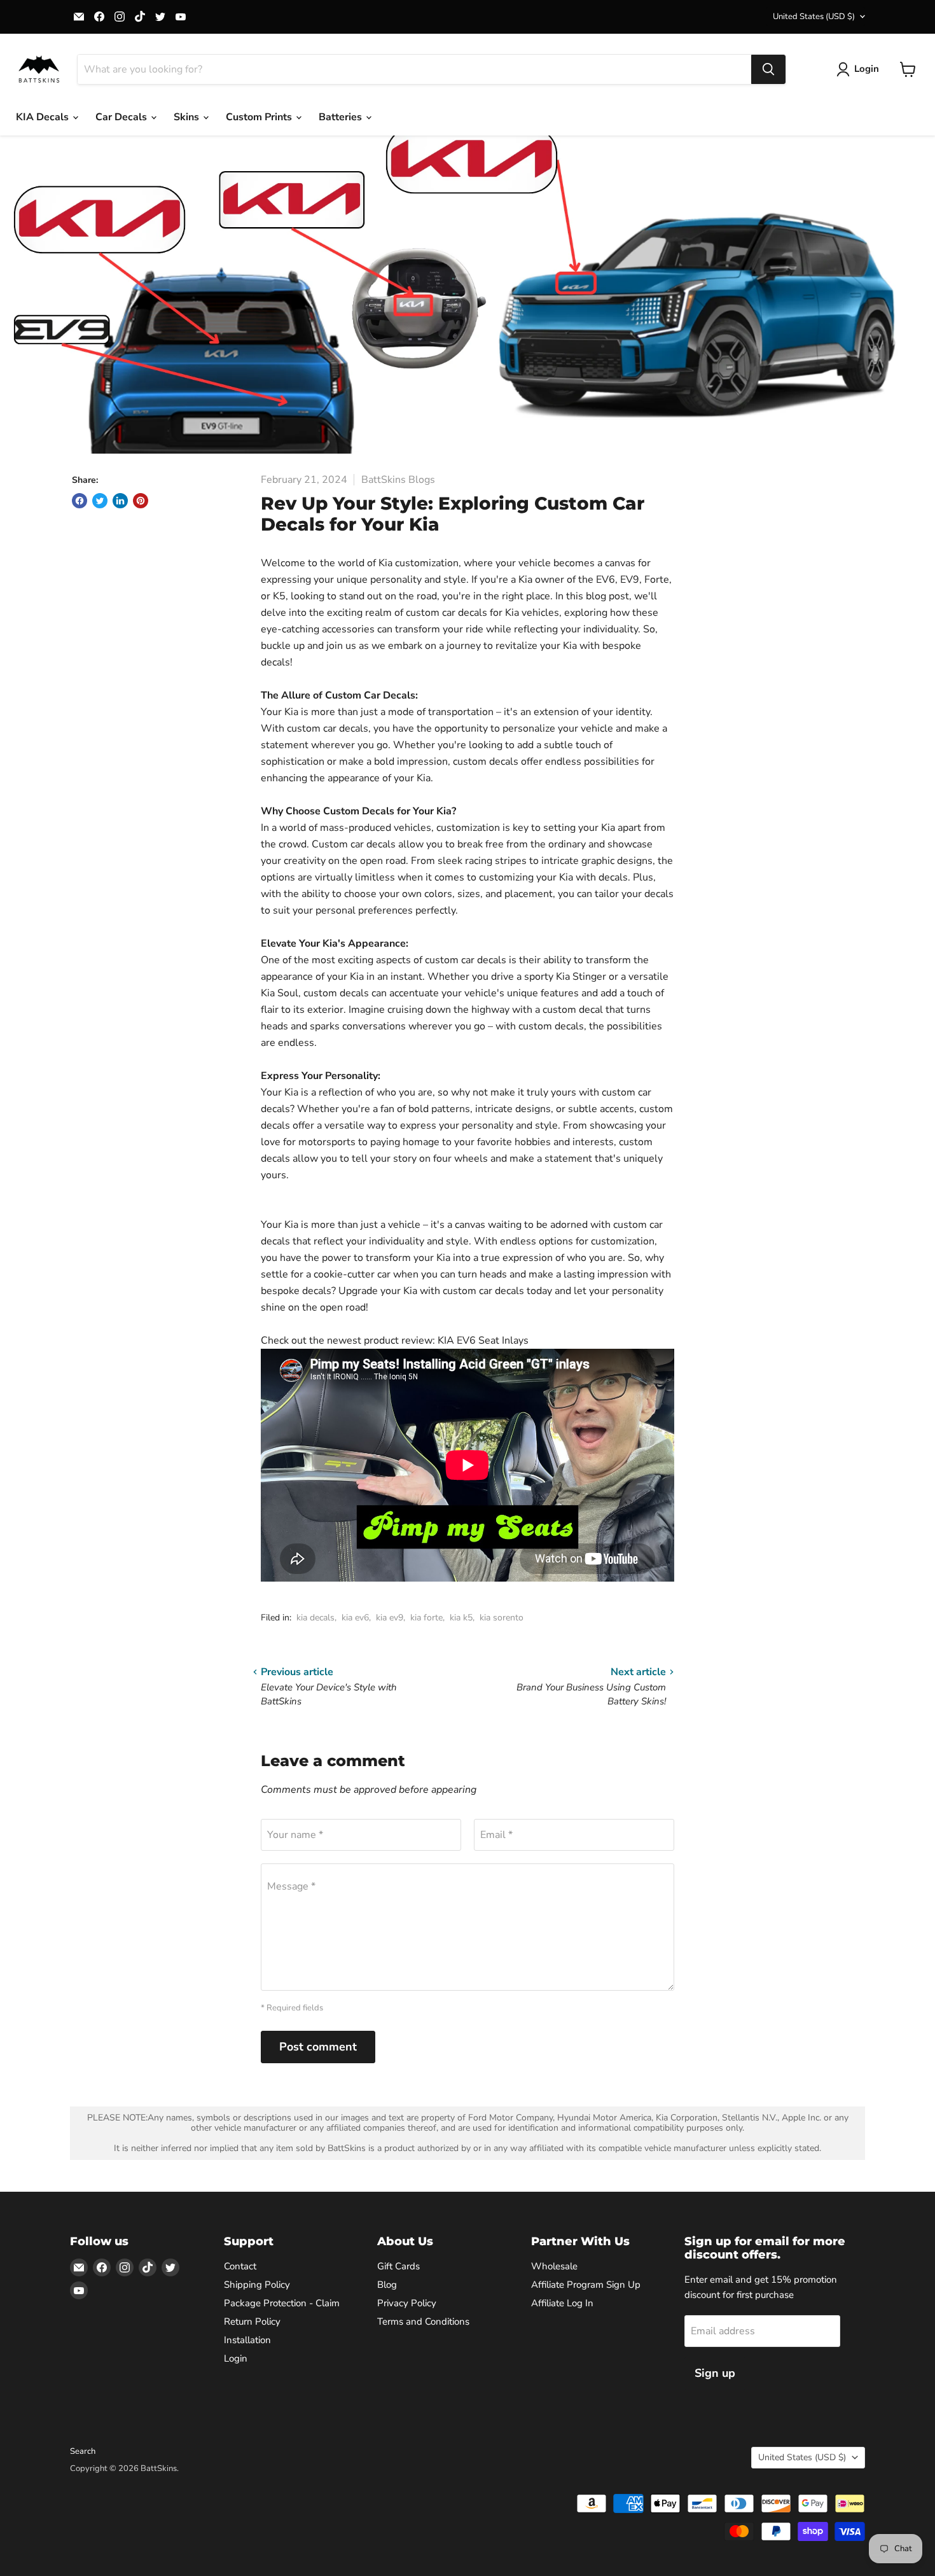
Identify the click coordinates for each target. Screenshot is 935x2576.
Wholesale (554, 2266)
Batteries (342, 117)
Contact (240, 2266)
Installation (247, 2340)
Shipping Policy (257, 2285)
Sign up (715, 2373)
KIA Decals (44, 117)
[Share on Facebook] (80, 501)
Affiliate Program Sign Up (586, 2285)
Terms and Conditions (423, 2322)
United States (814, 17)
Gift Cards (398, 2266)
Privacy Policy (407, 2303)
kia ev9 (390, 1618)
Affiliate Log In (562, 2303)
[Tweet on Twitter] (100, 501)
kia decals (315, 1618)
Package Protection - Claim (282, 2303)
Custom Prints (260, 117)
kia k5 (461, 1618)
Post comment (318, 2047)
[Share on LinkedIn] (120, 501)
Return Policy (252, 2322)
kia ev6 (355, 1618)
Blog (387, 2285)
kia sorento (502, 1618)
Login (236, 2358)
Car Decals (122, 117)
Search (83, 2451)
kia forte (426, 1618)
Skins (188, 117)
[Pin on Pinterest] (141, 501)
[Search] (768, 69)
